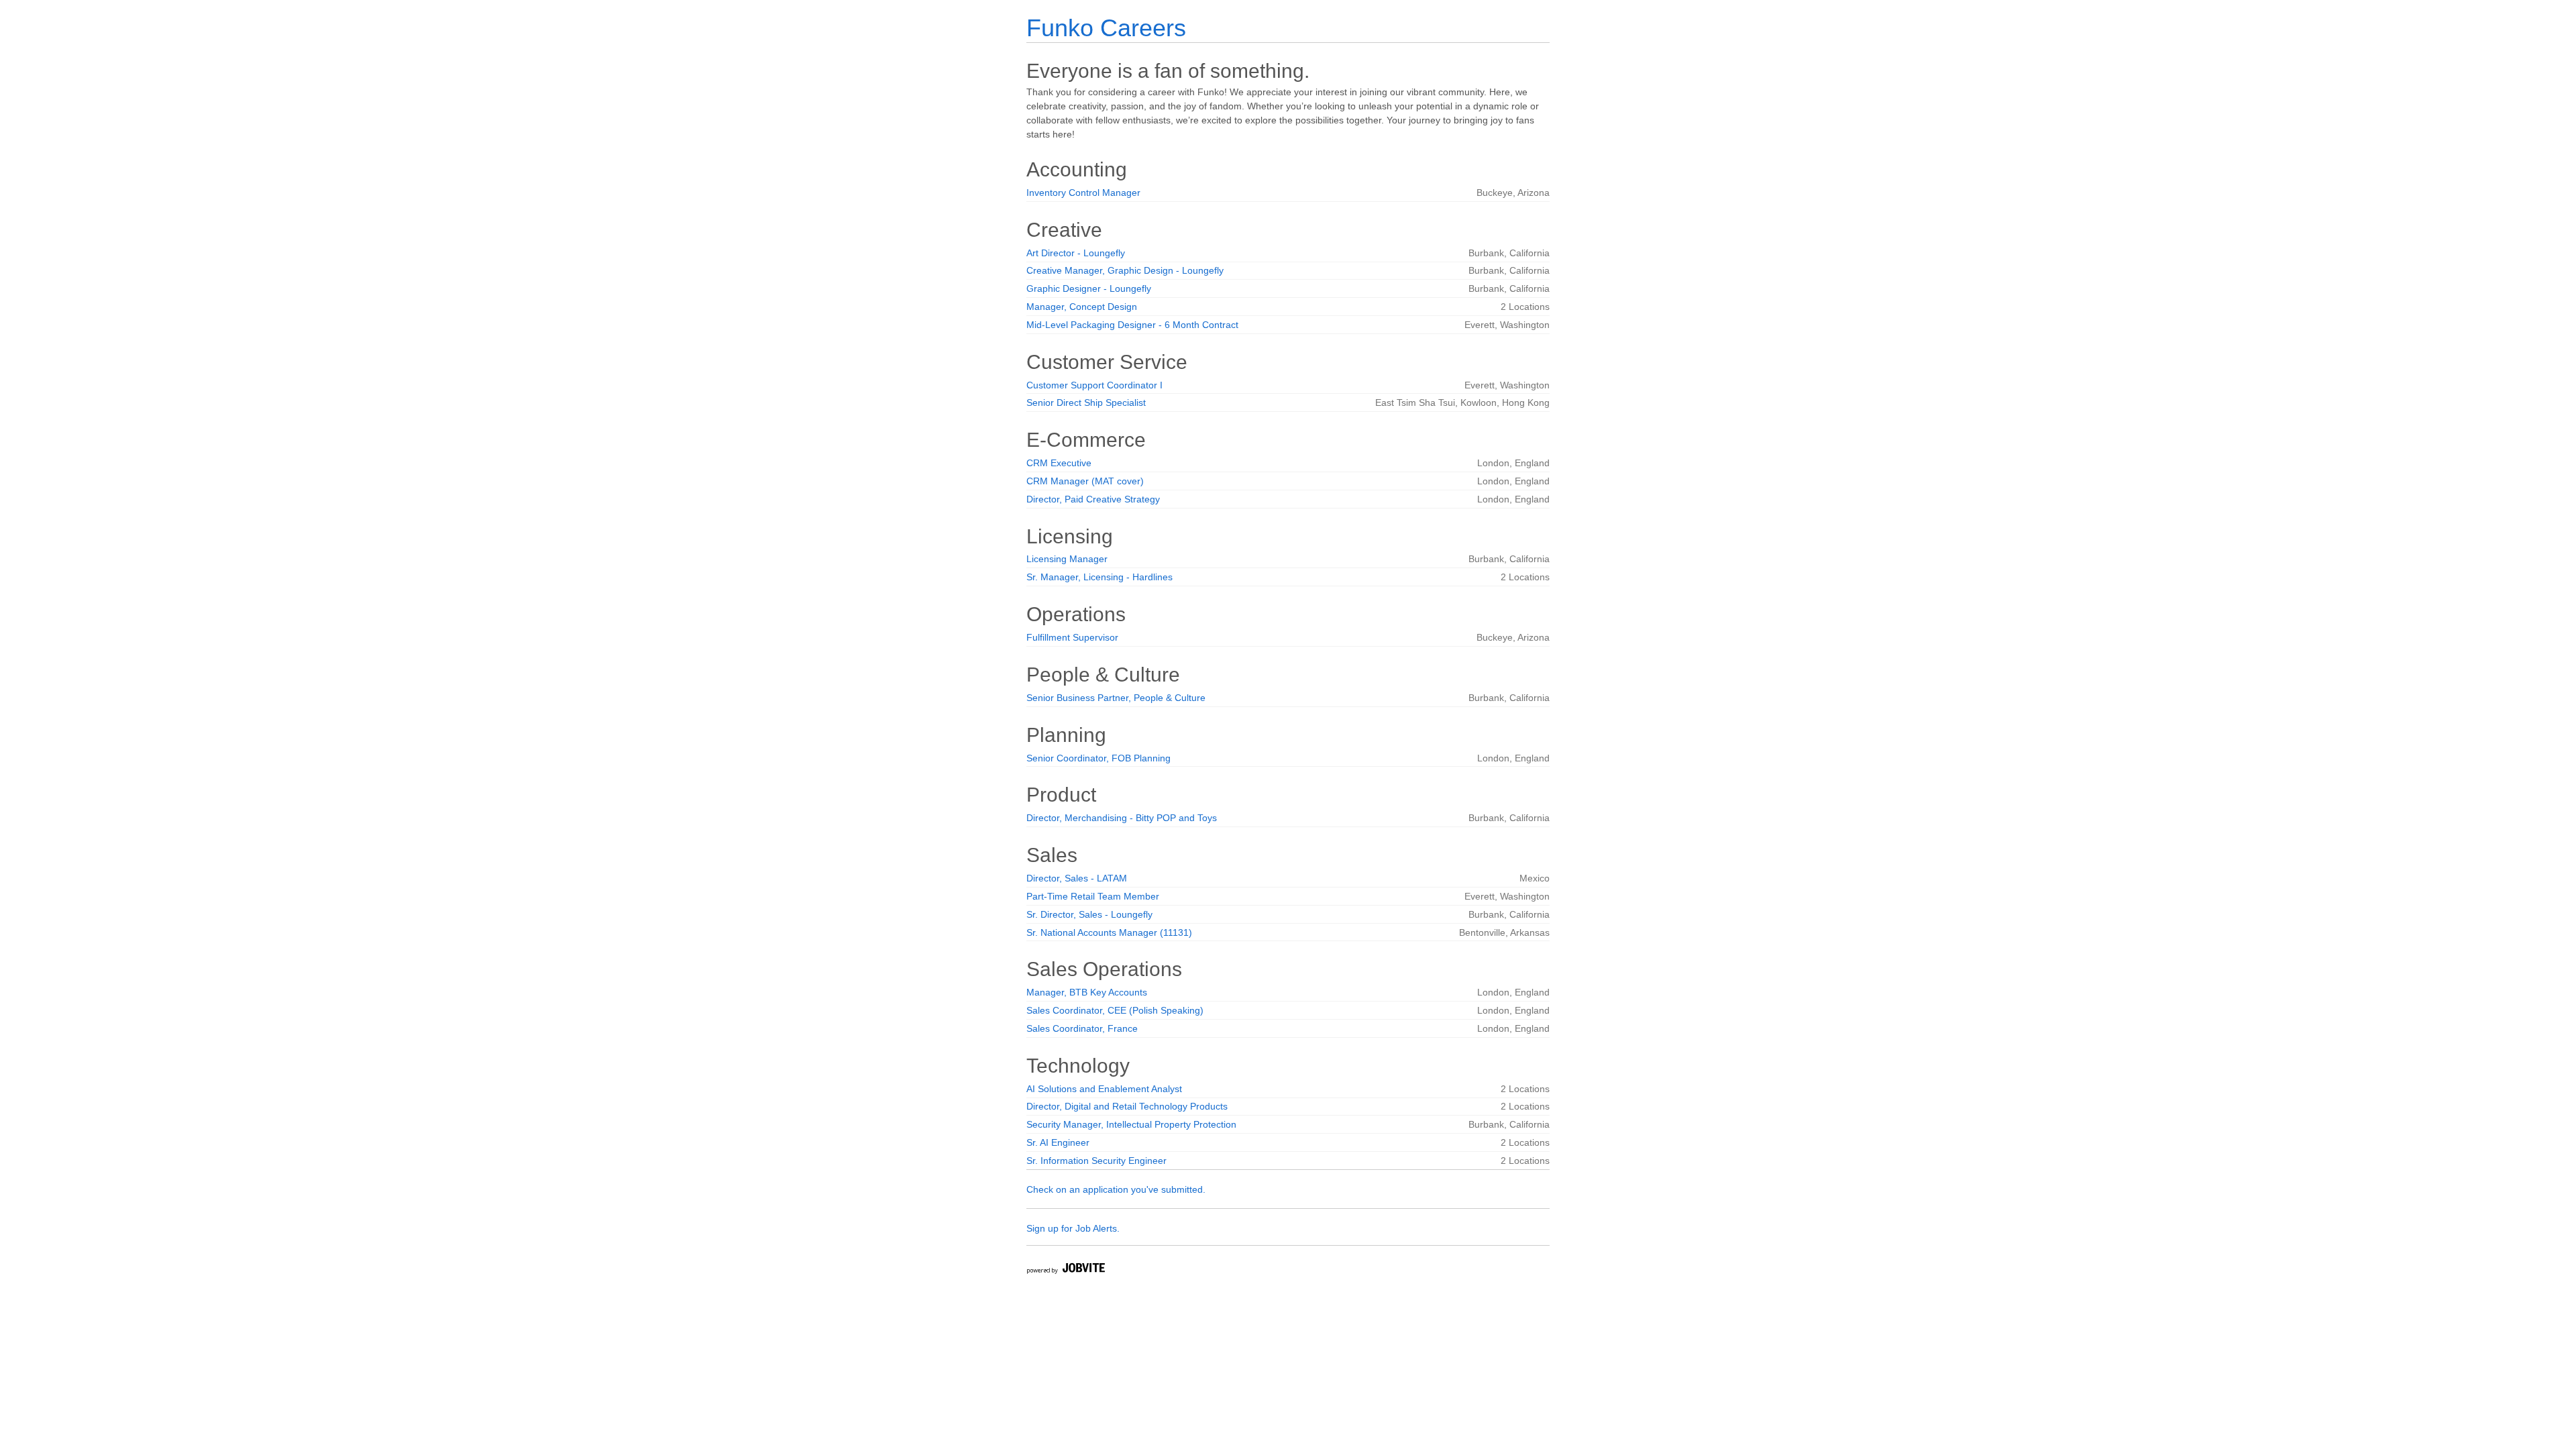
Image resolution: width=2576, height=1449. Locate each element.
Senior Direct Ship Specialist (1086, 402)
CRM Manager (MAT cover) (1085, 481)
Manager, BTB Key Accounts (1087, 992)
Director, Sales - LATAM (1077, 878)
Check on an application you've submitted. (1116, 1189)
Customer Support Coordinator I (1094, 385)
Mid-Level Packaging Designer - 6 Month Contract (1132, 325)
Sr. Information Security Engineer (1096, 1161)
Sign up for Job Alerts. (1073, 1228)
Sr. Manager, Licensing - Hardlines (1099, 577)
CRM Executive (1059, 463)
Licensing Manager (1067, 559)
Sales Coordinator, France (1082, 1028)
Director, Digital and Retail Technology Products (1127, 1106)
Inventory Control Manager (1083, 193)
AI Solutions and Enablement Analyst (1104, 1089)
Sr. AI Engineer (1058, 1142)
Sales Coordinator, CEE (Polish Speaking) (1115, 1010)
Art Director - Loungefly (1076, 253)
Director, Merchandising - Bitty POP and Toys (1122, 818)
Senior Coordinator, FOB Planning (1098, 758)
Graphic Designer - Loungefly (1089, 288)
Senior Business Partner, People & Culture (1116, 698)
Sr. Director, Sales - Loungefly (1089, 914)
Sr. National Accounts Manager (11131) (1109, 932)
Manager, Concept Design (1082, 307)
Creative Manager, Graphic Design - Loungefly (1125, 270)
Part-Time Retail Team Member (1093, 896)
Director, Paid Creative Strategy (1093, 499)
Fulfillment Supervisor (1072, 637)
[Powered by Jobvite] (1065, 1270)
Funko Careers (1106, 28)
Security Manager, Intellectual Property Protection (1131, 1124)
